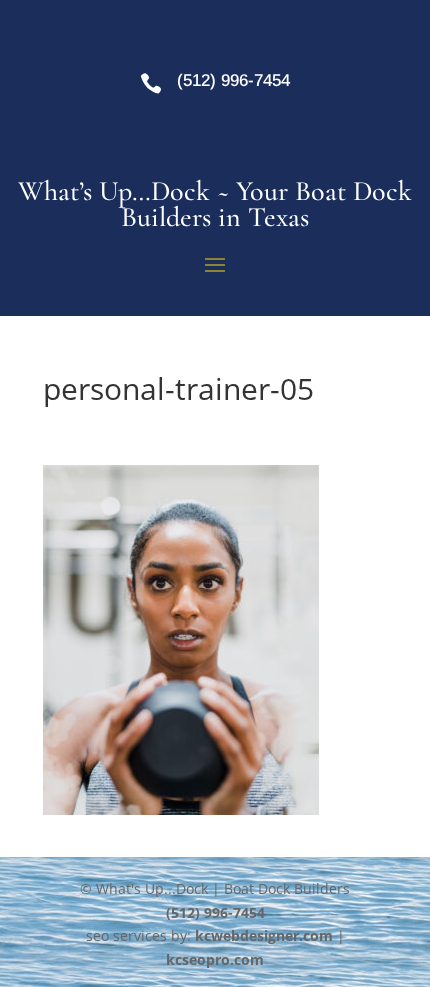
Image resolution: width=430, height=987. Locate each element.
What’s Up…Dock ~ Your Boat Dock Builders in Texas (215, 204)
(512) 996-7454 (233, 80)
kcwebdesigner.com (264, 935)
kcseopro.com (215, 959)
